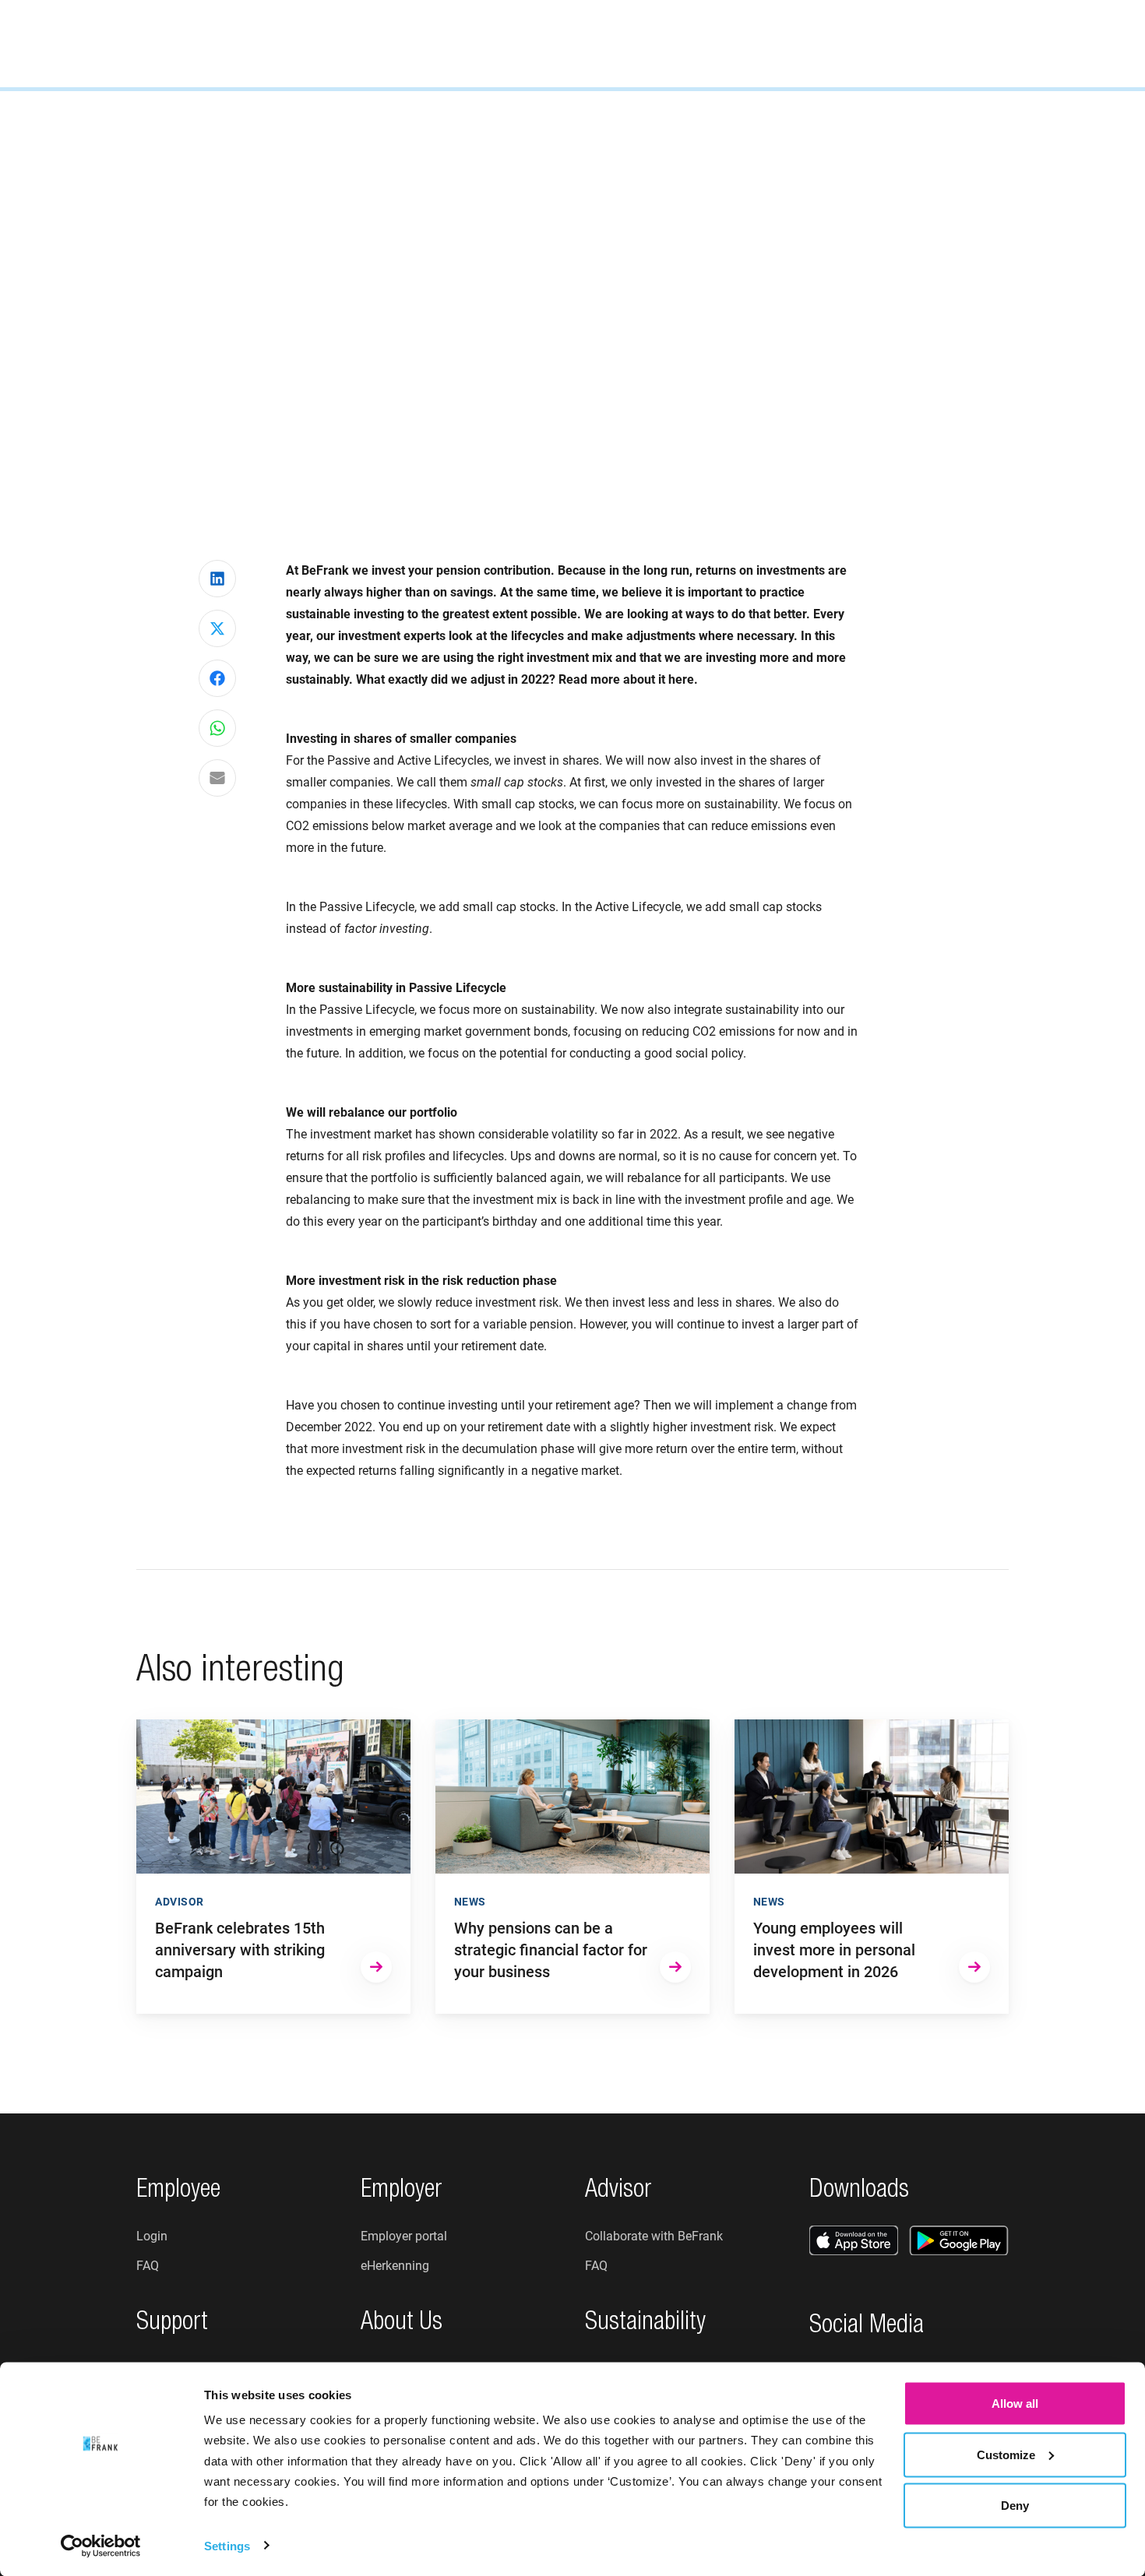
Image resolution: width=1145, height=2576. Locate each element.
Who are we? (587, 42)
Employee (320, 42)
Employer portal (404, 2236)
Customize (1006, 2454)
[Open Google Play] (959, 2240)
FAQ (148, 2266)
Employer (410, 42)
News (674, 42)
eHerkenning (395, 2266)
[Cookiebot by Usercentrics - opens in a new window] (101, 2546)
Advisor (493, 42)
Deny (1015, 2506)
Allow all (1015, 2404)
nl (986, 43)
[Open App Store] (854, 2240)
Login (1067, 43)
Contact (748, 42)
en (1009, 43)
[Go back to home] (90, 44)
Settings (227, 2545)
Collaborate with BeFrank (654, 2236)
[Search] (944, 44)
